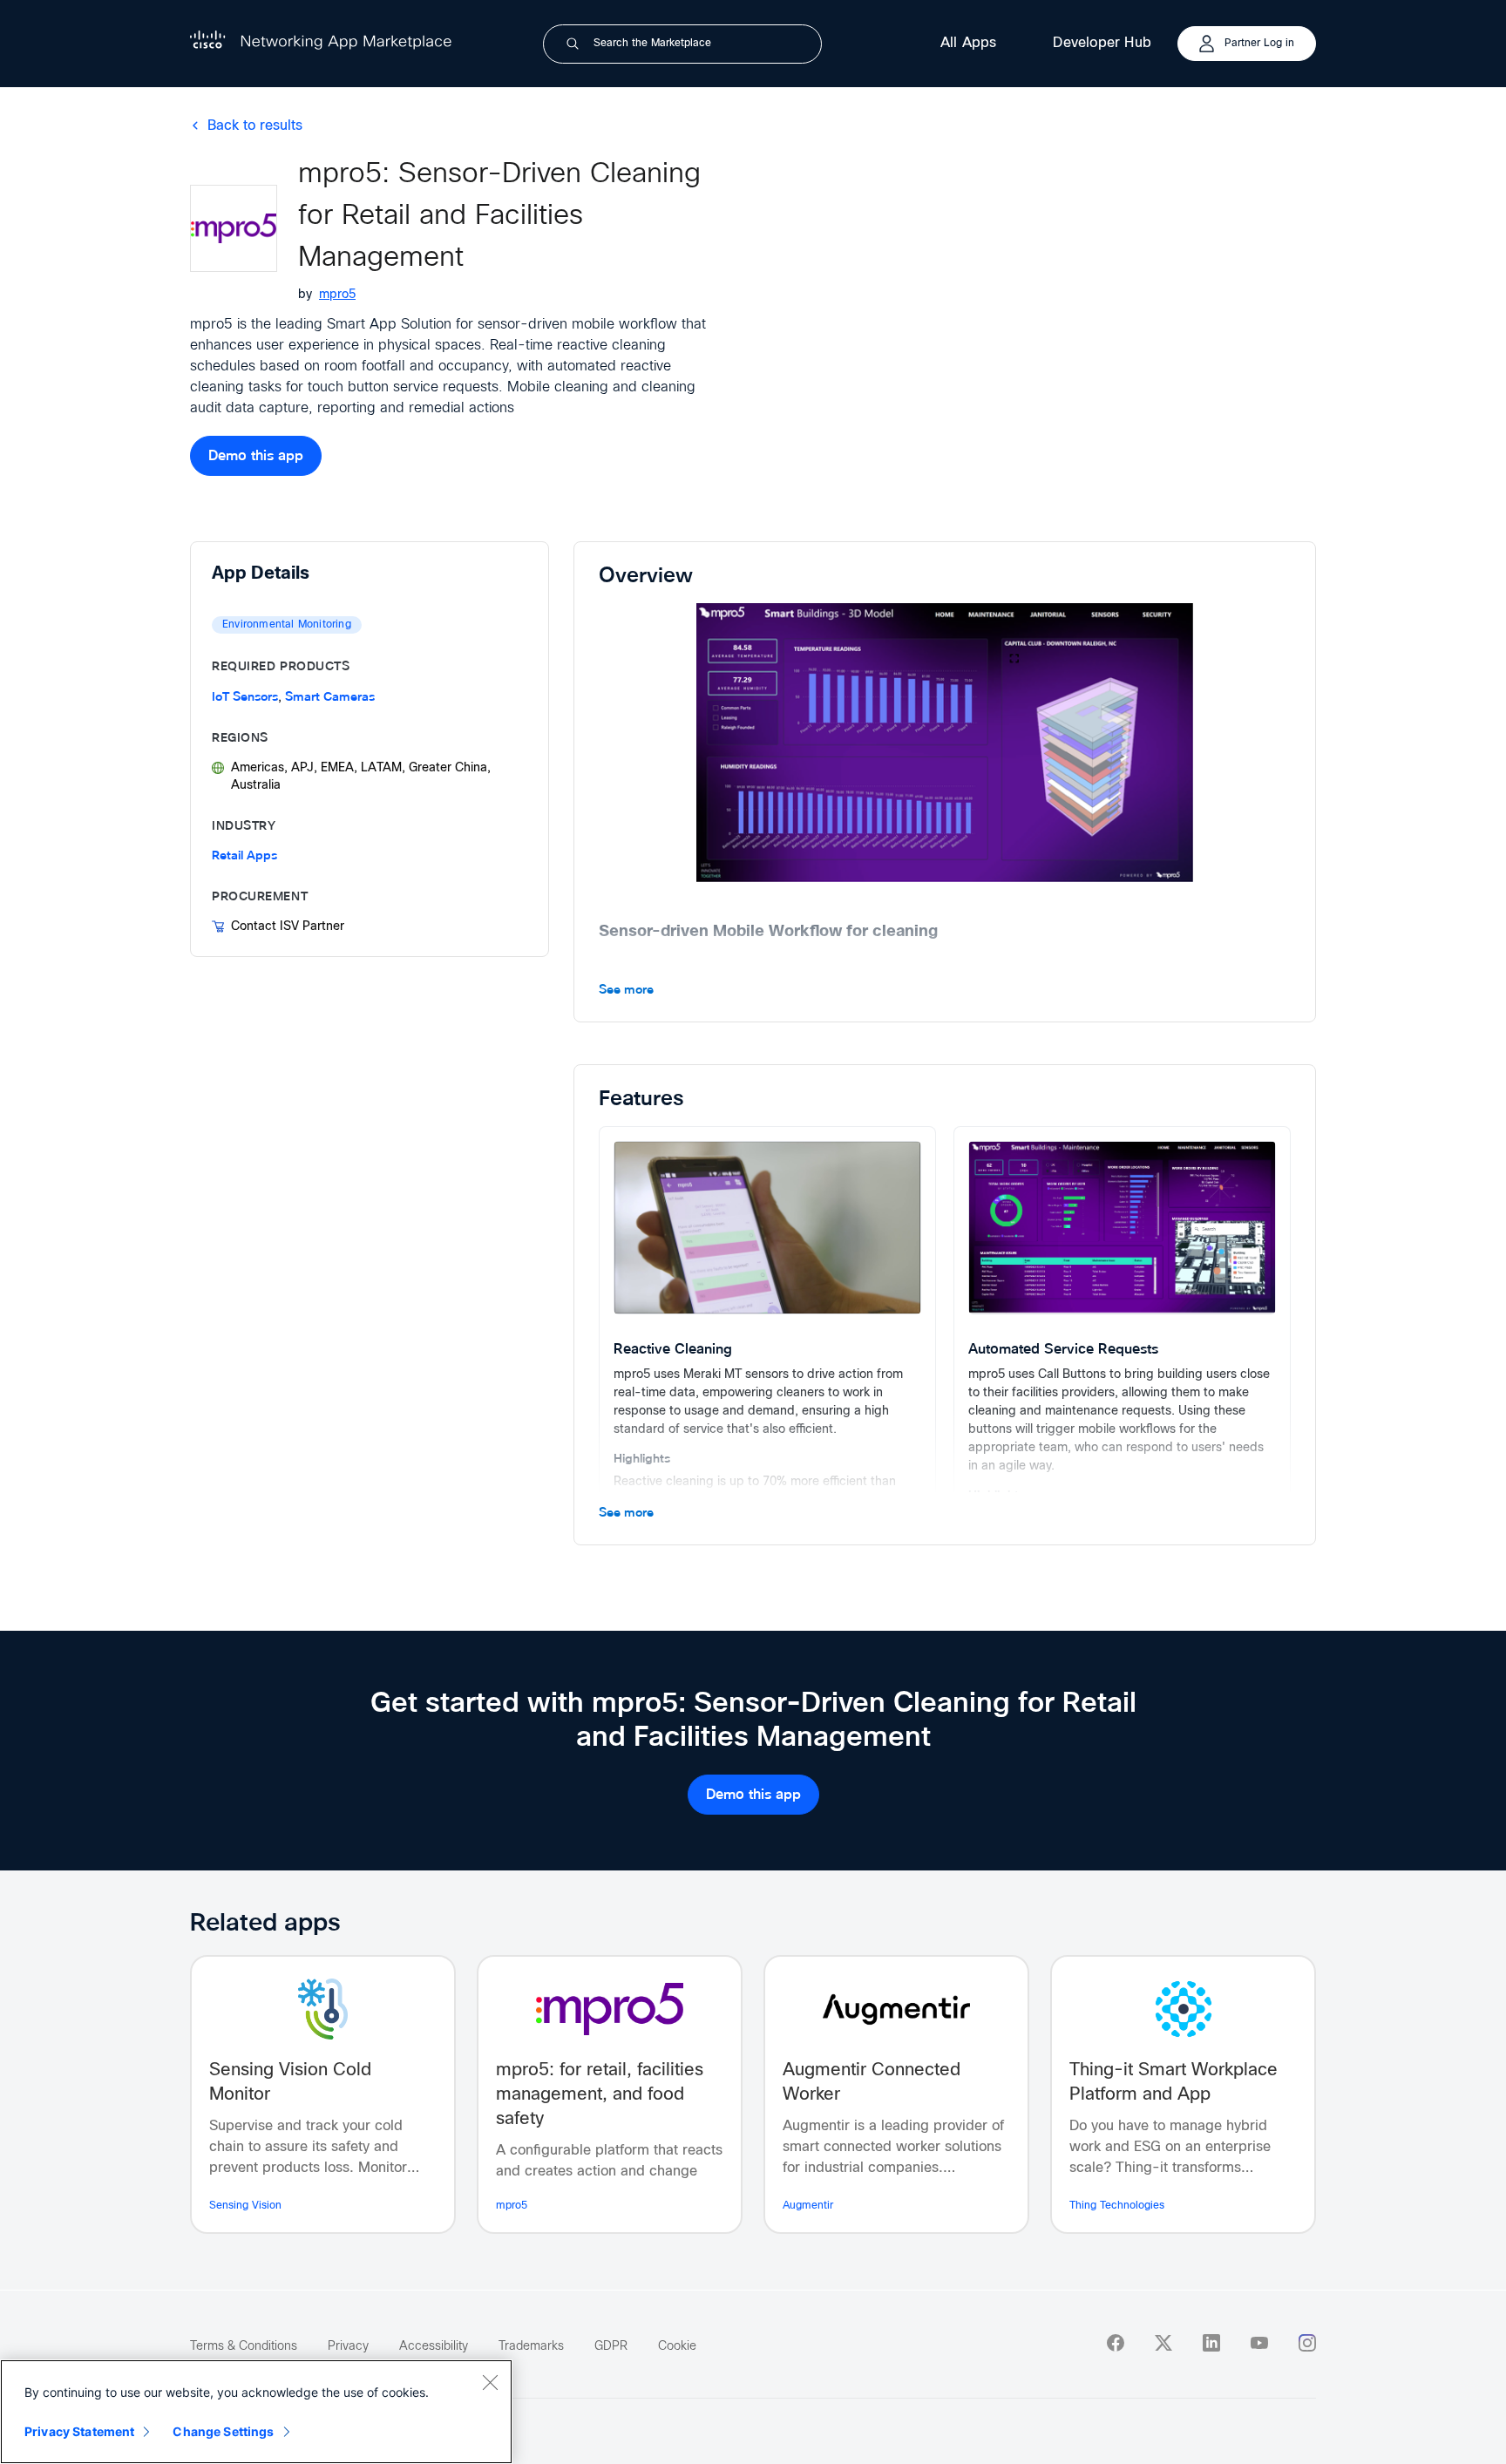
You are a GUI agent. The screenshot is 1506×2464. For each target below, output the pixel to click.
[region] (256, 2412)
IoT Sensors (245, 697)
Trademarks (531, 2346)
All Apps (969, 43)
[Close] (490, 2382)
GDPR (611, 2346)
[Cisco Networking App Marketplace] (321, 45)
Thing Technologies (1117, 2206)
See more (626, 990)
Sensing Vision (245, 2206)
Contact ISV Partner (288, 927)
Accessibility (434, 2346)
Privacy (348, 2346)
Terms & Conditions (244, 2346)
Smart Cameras (330, 697)
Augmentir (808, 2206)
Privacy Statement (79, 2431)
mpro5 (337, 295)
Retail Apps (244, 855)
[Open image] (945, 743)
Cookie (677, 2346)
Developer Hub (1102, 43)
